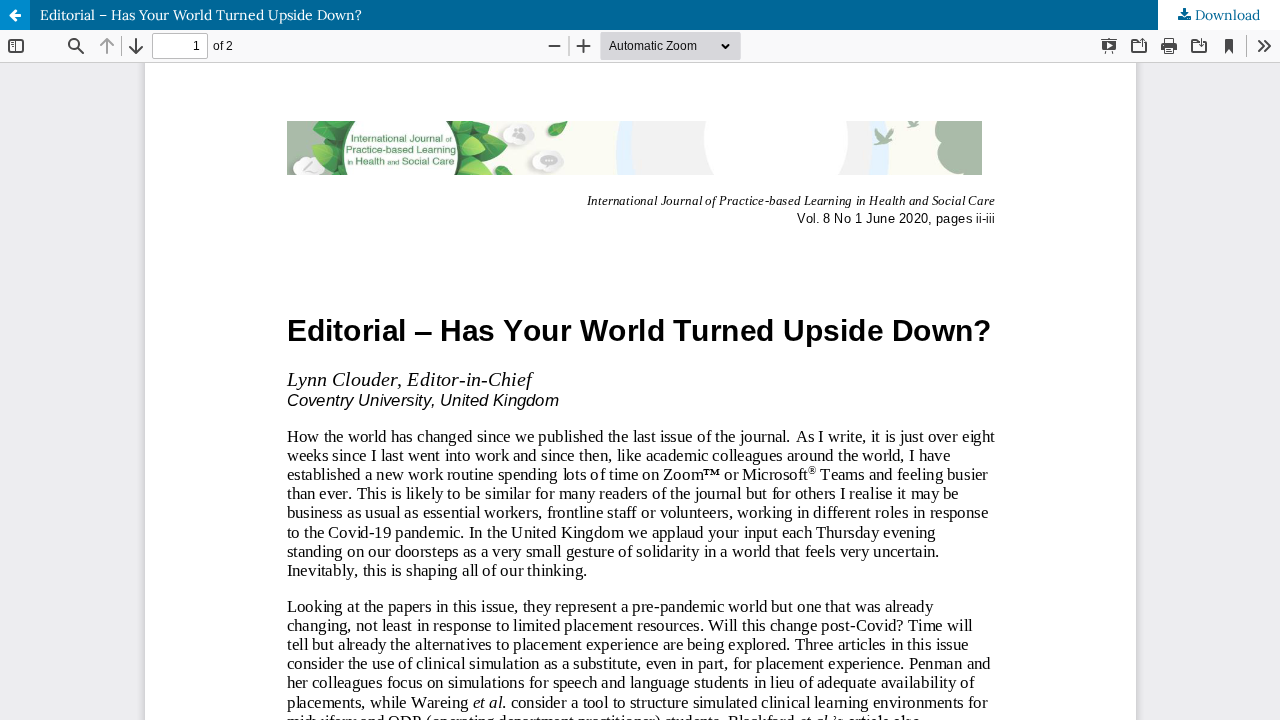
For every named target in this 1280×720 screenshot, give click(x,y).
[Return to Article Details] (15, 15)
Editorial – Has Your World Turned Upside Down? (201, 15)
